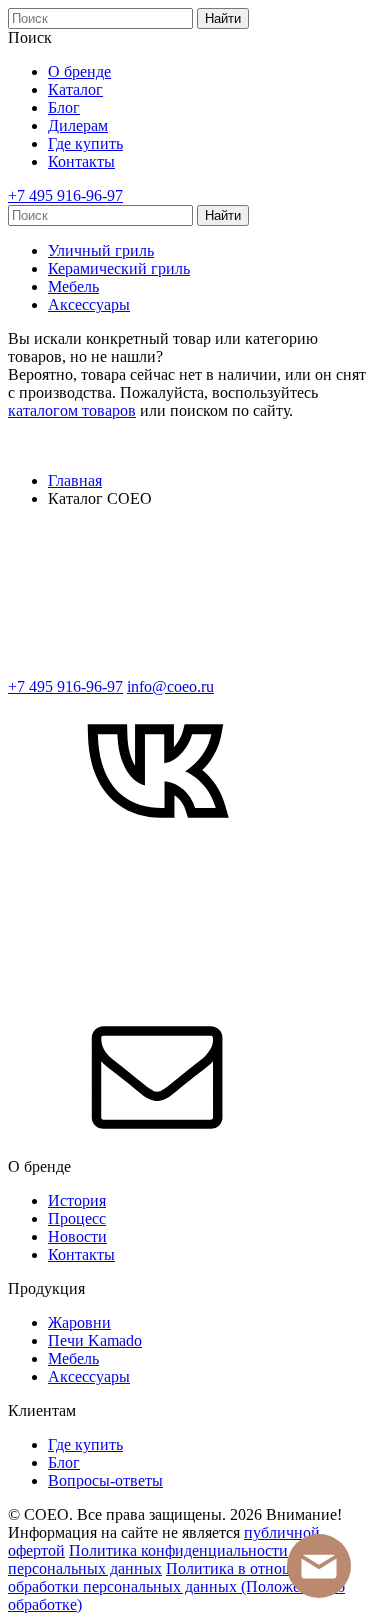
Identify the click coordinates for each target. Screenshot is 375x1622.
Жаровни (79, 1322)
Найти (223, 18)
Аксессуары (89, 304)
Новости (77, 1236)
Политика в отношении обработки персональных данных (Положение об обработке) (176, 1586)
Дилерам (78, 125)
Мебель (73, 286)
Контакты (81, 161)
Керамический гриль (119, 268)
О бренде (79, 71)
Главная (75, 480)
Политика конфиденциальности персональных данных (148, 1559)
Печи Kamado (95, 1340)
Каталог (75, 89)
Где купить (85, 143)
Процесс (77, 1218)
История (77, 1200)
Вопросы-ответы (105, 1480)
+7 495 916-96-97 (65, 195)
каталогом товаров (72, 410)
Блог (64, 107)
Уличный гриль (101, 250)
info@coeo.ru (170, 686)
